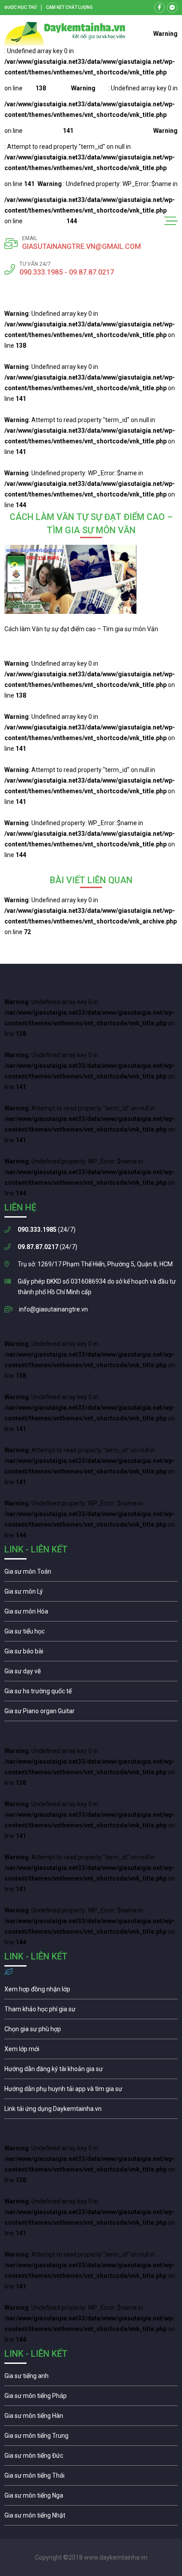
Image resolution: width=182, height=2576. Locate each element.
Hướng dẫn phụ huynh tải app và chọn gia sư (91, 2091)
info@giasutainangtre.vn (53, 1309)
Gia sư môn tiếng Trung (91, 2438)
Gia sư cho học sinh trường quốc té (91, 1693)
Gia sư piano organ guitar (91, 1713)
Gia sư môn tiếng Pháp (91, 2398)
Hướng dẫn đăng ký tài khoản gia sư (91, 2071)
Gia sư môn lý (91, 1594)
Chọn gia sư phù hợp (91, 2031)
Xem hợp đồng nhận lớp (91, 1991)
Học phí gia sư (91, 2011)
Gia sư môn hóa (91, 1614)
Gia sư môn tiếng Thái (91, 2478)
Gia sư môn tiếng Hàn (91, 2418)
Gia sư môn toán (91, 1574)
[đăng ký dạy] (65, 34)
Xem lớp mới (91, 2051)
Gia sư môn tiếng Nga (91, 2111)
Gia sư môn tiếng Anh (91, 2378)
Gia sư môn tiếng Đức (91, 2458)
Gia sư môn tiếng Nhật (91, 2518)
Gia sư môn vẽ (91, 1673)
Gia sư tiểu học (91, 1633)
